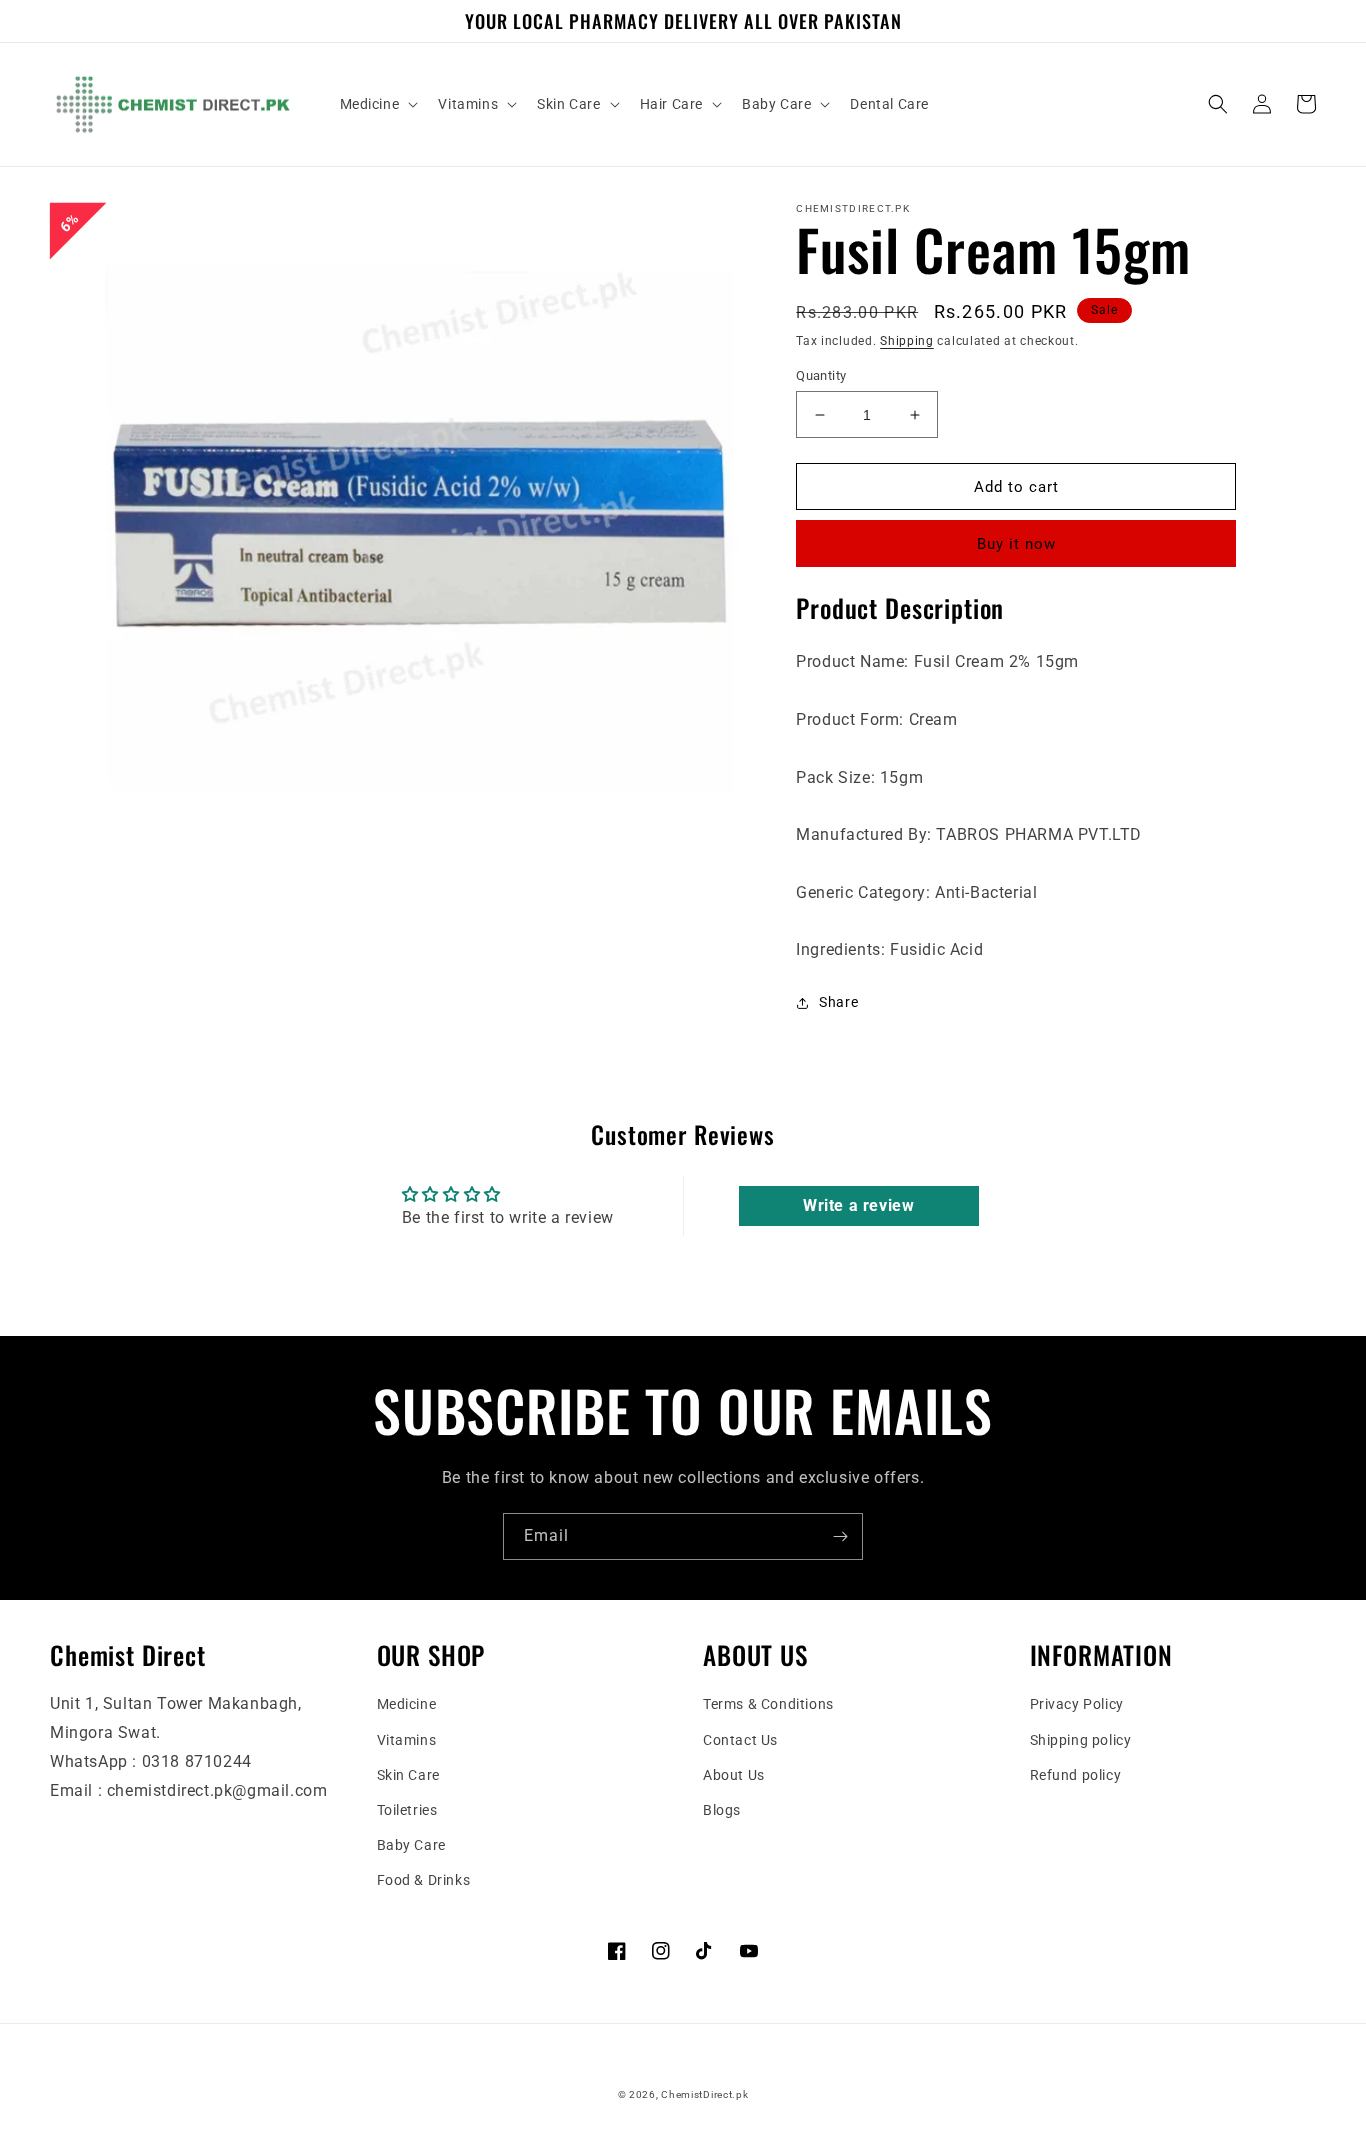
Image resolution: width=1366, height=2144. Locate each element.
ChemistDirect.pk (704, 2094)
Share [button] (838, 1002)
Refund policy (1076, 1775)
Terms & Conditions (768, 1704)
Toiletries (407, 1810)
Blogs (722, 1810)
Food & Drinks (424, 1880)
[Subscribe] (840, 1536)
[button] (377, 104)
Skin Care (408, 1775)
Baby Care (411, 1845)
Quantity (821, 375)
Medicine (407, 1704)
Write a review (858, 1205)
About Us (734, 1775)
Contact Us (740, 1740)
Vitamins (407, 1740)
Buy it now (1016, 544)
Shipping (907, 341)
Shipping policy (1081, 1740)
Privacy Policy (1077, 1704)
